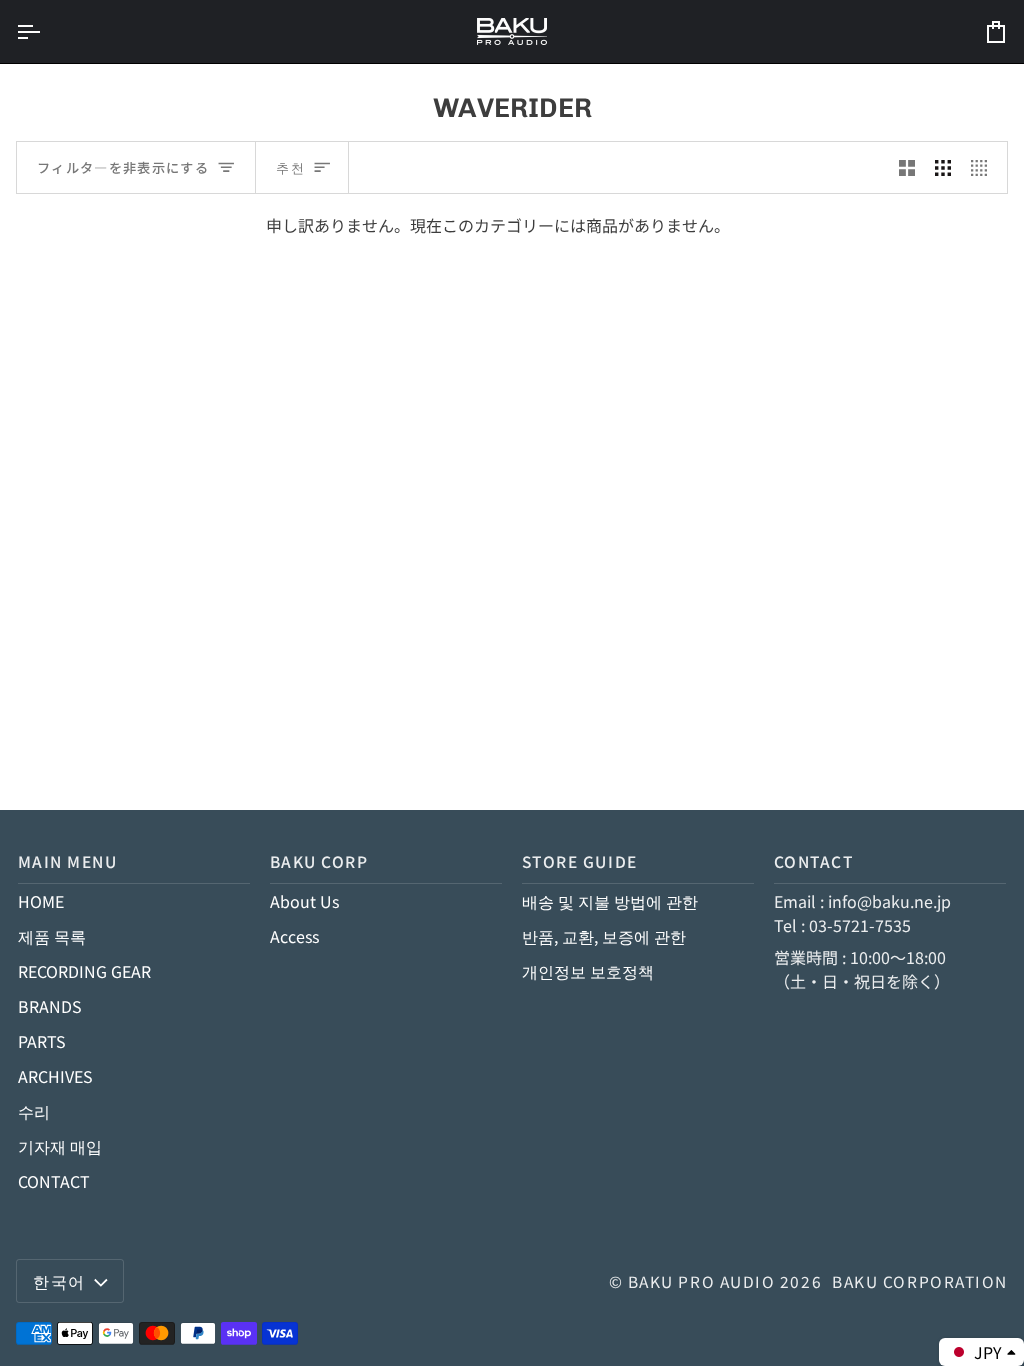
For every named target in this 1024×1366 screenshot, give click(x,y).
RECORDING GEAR (84, 971)
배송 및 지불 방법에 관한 (610, 901)
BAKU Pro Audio (702, 1281)
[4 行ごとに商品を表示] (984, 167)
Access (294, 936)
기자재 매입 (60, 1146)
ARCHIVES (55, 1076)
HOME (41, 901)
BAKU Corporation (920, 1281)
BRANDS (50, 1006)
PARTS (42, 1041)
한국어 (59, 1281)
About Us (304, 901)
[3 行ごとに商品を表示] (943, 167)
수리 (34, 1111)
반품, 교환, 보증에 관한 (604, 936)
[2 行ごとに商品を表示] (907, 167)
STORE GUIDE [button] (580, 861)
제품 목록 (52, 936)
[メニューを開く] (46, 31)
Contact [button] (814, 861)
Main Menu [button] (68, 861)
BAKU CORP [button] (319, 861)
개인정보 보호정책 (588, 971)
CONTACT (54, 1181)
